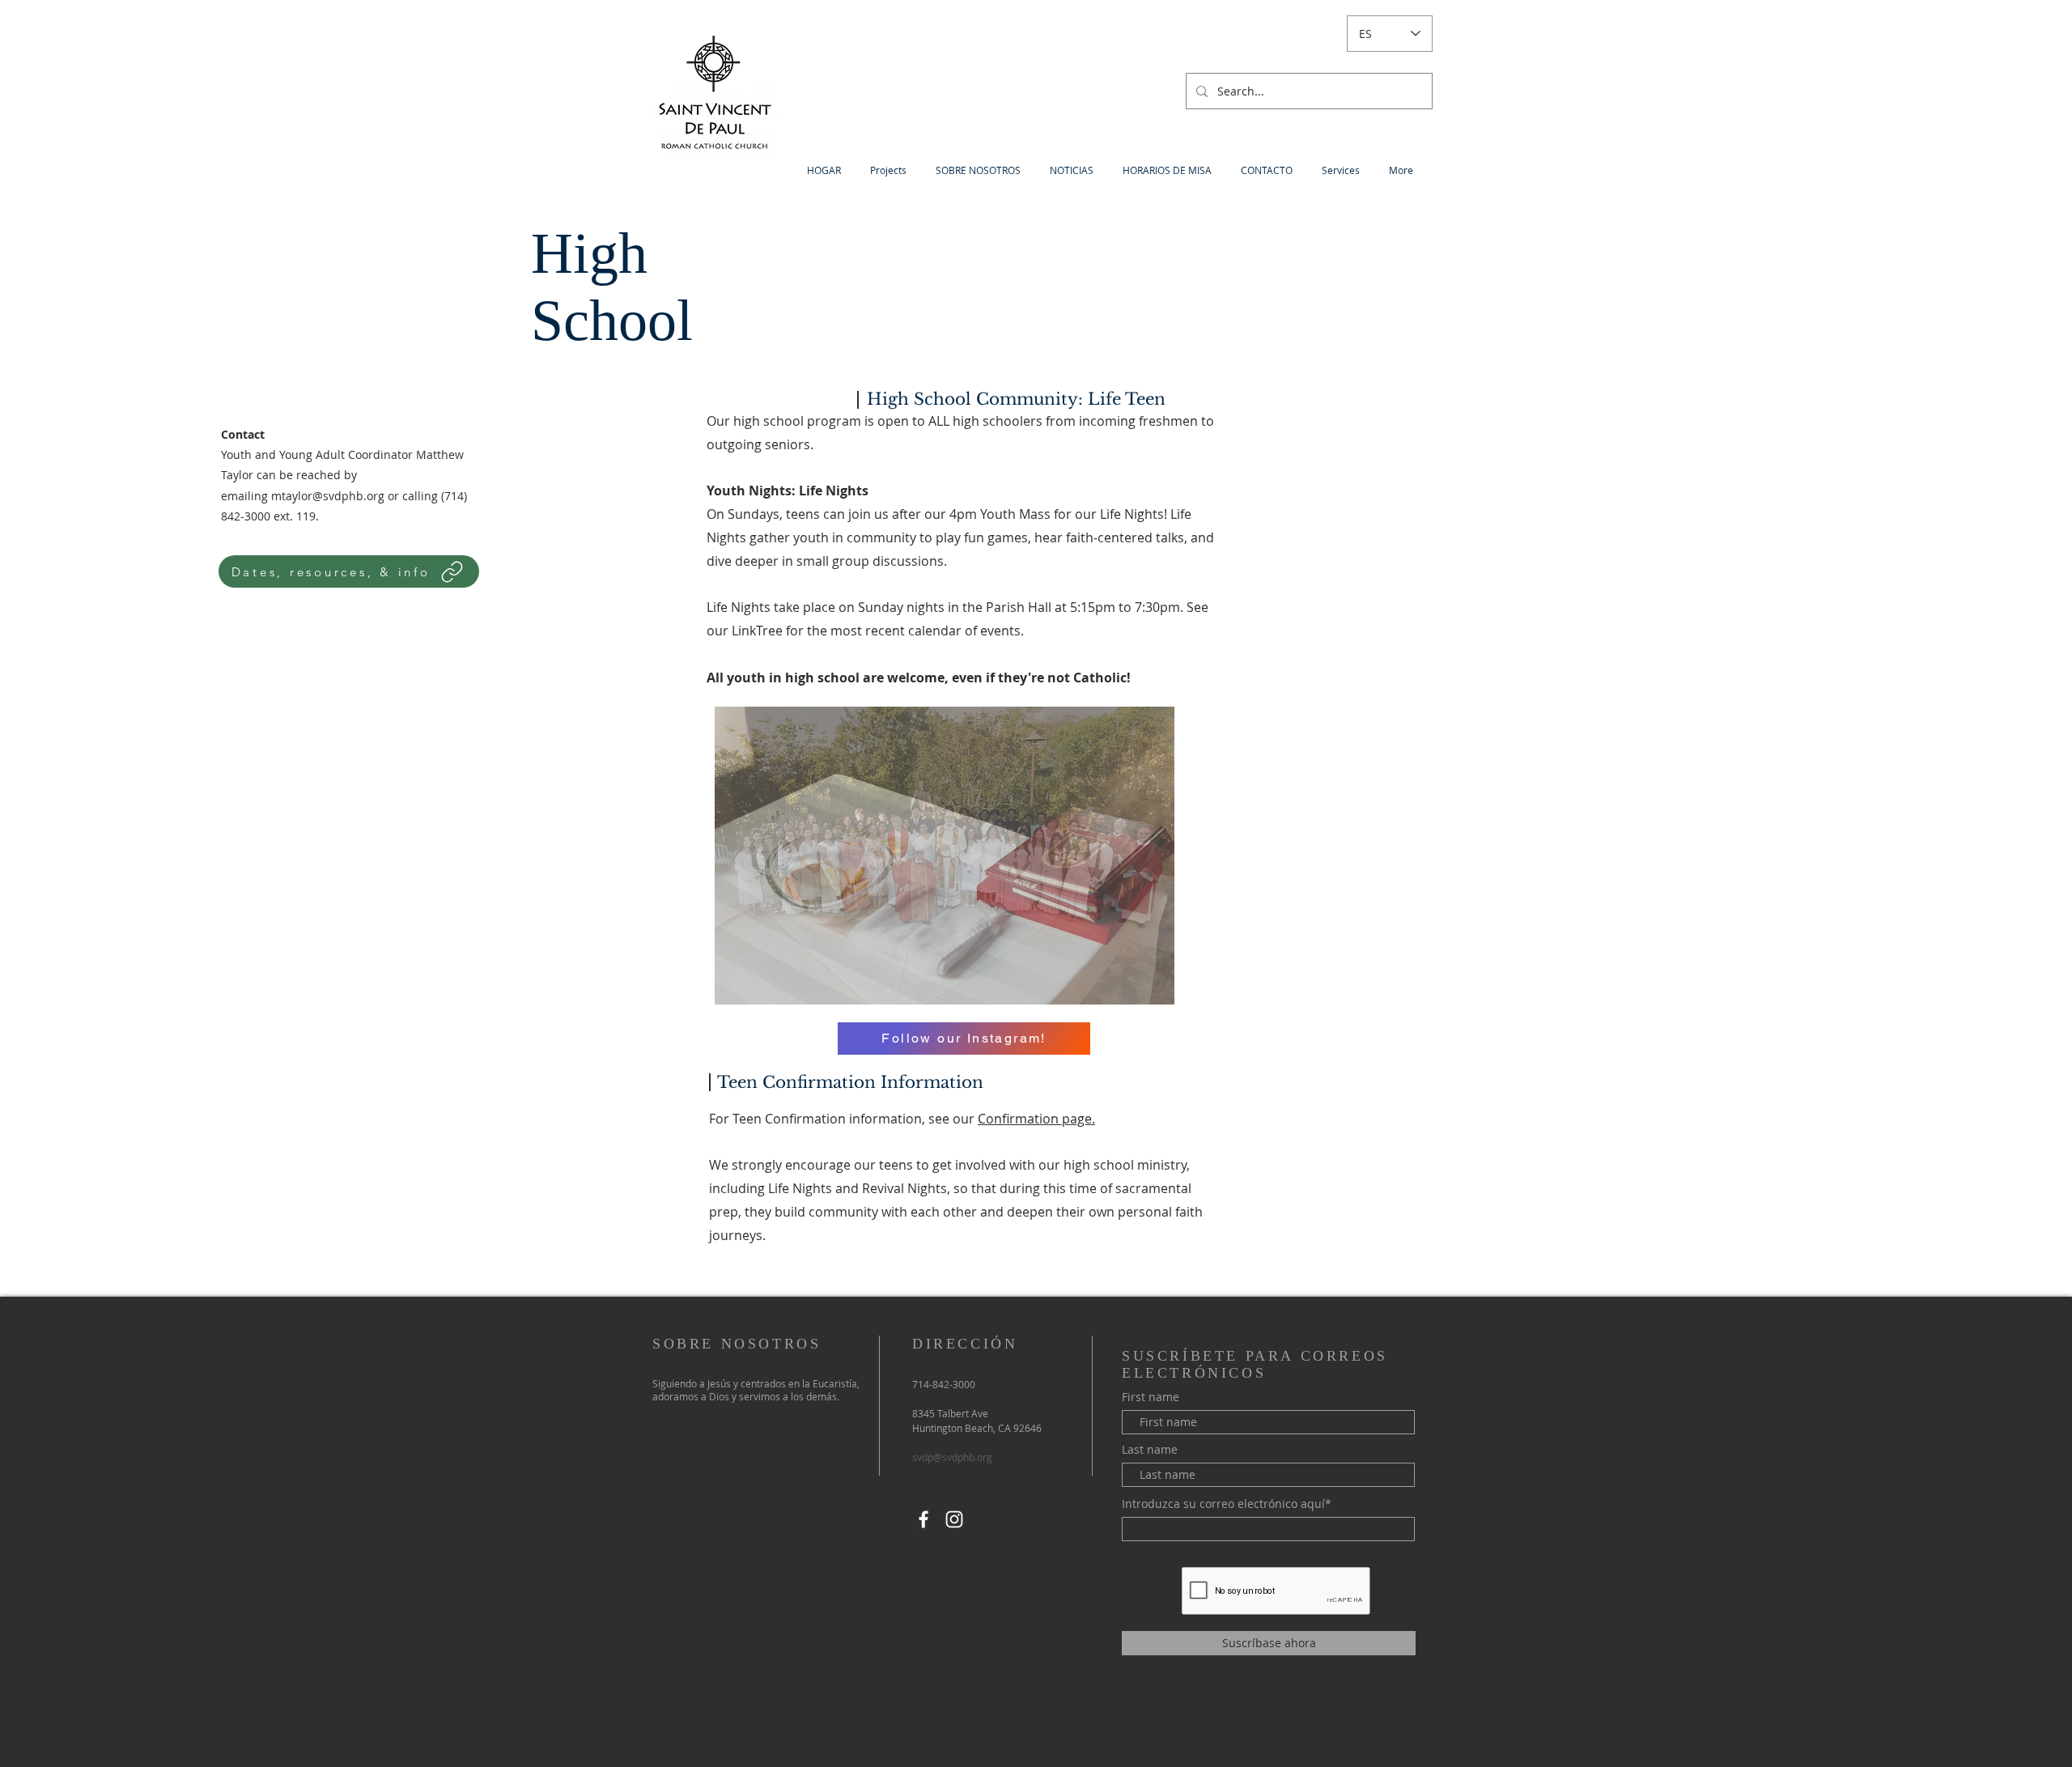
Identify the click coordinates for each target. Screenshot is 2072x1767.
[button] (945, 856)
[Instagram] (954, 1519)
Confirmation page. (1036, 1119)
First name (1151, 1397)
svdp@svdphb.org (952, 1457)
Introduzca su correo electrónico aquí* (1227, 1504)
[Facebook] (923, 1519)
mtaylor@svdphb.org (328, 496)
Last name (1150, 1450)
